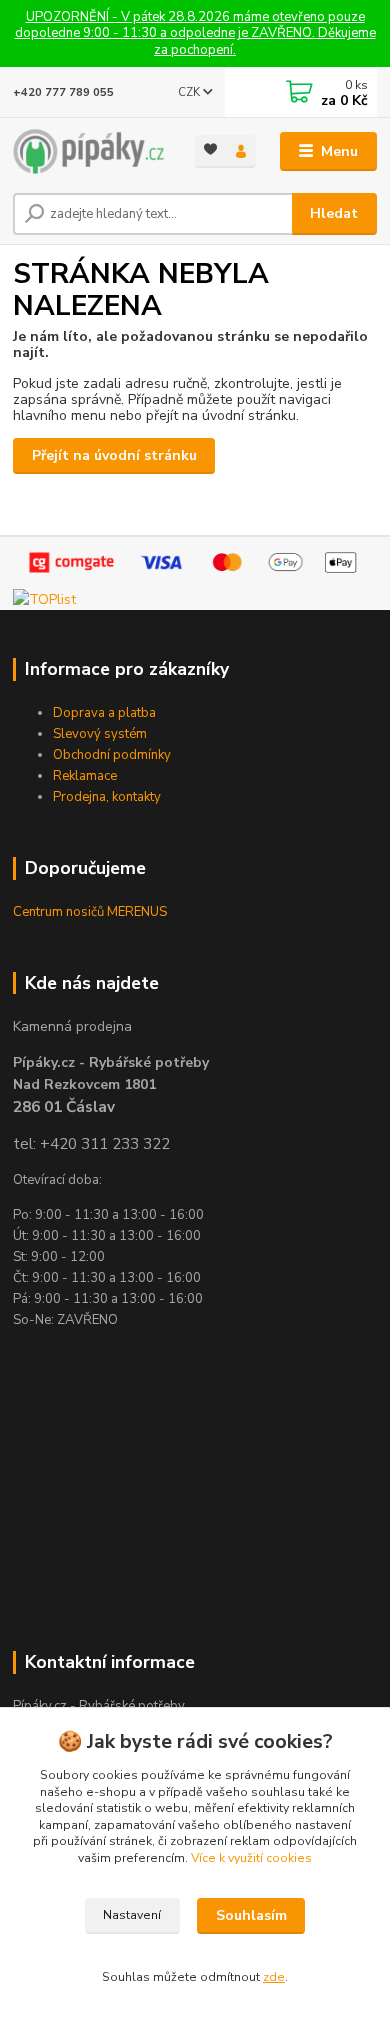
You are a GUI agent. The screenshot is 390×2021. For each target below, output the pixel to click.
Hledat (334, 213)
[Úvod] (89, 151)
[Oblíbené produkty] (210, 149)
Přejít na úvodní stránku (114, 455)
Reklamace (85, 776)
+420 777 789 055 (63, 92)
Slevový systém (100, 734)
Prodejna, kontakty (107, 797)
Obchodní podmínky (112, 755)
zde (274, 1977)
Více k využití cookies (251, 1858)
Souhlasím (251, 1915)
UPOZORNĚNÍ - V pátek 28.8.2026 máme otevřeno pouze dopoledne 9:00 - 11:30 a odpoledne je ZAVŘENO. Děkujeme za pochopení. (195, 33)
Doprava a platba (104, 713)
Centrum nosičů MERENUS (90, 912)
